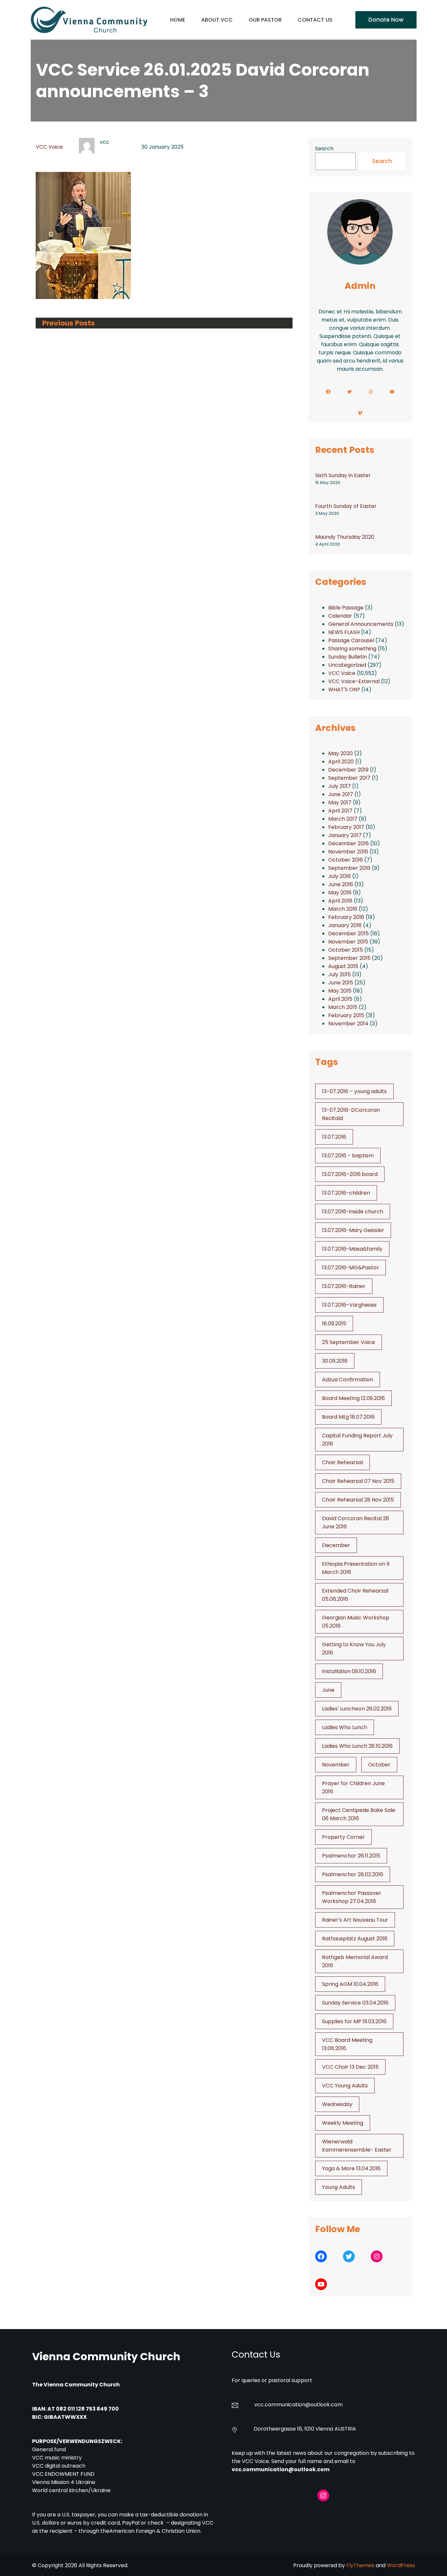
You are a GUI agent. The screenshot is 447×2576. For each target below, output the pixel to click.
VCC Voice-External (354, 681)
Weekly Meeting (343, 2123)
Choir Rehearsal (342, 1462)
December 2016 (349, 843)
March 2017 (343, 819)
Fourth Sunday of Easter (346, 506)
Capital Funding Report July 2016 (357, 1440)
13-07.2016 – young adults (354, 1091)
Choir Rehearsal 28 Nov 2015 (358, 1500)
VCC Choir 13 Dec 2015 (350, 2067)
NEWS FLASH (344, 632)
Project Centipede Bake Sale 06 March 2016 (359, 1814)
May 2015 (340, 991)
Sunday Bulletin (348, 657)
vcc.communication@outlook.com (281, 2469)
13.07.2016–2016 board (350, 1174)
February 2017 (346, 827)
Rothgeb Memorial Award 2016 (355, 1961)
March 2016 (343, 909)
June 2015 (341, 983)
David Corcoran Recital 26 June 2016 (356, 1522)
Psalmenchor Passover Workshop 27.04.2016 (352, 1897)
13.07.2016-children (346, 1193)
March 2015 (343, 1007)
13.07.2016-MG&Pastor (350, 1268)
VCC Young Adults (345, 2086)
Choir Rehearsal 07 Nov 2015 (358, 1481)
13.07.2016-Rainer (344, 1286)
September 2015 (349, 958)
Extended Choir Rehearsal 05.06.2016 (355, 1595)
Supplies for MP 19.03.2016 (354, 2021)
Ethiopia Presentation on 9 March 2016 (356, 1568)
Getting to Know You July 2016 (354, 1649)
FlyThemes (360, 2565)
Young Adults (339, 2187)
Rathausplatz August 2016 (355, 1939)
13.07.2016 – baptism (348, 1156)
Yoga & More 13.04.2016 (351, 2168)
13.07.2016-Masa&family (352, 1249)
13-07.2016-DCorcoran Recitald (351, 1114)
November (336, 1765)
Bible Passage (346, 608)
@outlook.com (324, 2405)
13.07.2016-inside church (353, 1212)
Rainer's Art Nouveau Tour (355, 1920)
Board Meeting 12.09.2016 (353, 1398)
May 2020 (340, 753)
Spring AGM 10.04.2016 (350, 1984)
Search (324, 149)
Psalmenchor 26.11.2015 (351, 1856)
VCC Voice (49, 147)
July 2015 (340, 974)
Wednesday (337, 2104)
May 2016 (340, 893)
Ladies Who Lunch (345, 1727)
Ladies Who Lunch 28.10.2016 (357, 1746)
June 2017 (341, 794)
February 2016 (346, 917)
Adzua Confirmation (348, 1380)
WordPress (401, 2565)
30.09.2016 (335, 1361)
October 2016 (346, 860)
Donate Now (386, 20)
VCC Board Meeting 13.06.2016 (347, 2044)
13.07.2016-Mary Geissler (353, 1230)
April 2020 (341, 762)
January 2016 (345, 925)
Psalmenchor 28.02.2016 (353, 1874)
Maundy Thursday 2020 (345, 537)
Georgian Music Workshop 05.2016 (356, 1622)
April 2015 (340, 999)
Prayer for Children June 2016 (353, 1787)
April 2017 (340, 811)
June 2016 (341, 884)
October (379, 1765)
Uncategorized (347, 665)
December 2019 (348, 770)
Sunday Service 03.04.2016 (355, 2003)
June (328, 1690)
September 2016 (349, 868)
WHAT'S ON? (344, 690)
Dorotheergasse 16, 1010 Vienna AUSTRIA (305, 2429)
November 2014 (348, 1024)
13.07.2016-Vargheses (349, 1305)
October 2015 (346, 950)
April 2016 (340, 901)
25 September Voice (349, 1342)
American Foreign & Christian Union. (156, 2531)
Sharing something (352, 649)
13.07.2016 (334, 1137)
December (336, 1545)
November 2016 (348, 852)
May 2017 (340, 803)
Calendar (340, 616)
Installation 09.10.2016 (349, 1671)
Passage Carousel (351, 640)
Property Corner (343, 1837)
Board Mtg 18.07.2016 (348, 1417)
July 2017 (340, 786)
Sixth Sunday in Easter (343, 475)
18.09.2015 (334, 1324)
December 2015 (349, 933)
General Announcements (361, 624)
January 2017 (345, 835)
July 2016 (340, 876)
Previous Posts (69, 323)
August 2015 (343, 966)
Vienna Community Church (106, 2356)
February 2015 (346, 1015)
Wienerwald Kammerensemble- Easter (357, 2146)
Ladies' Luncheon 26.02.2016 (357, 1709)
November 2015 (348, 942)
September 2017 (349, 778)
